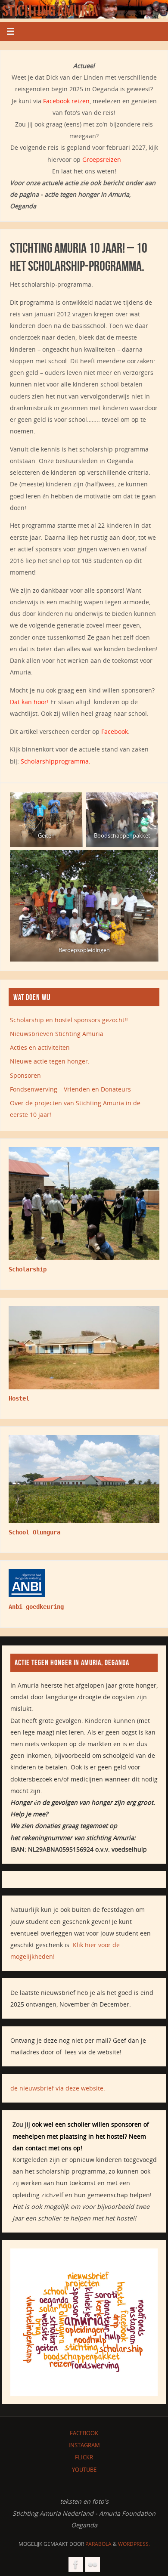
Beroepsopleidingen (84, 950)
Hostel (19, 1398)
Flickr (84, 2457)
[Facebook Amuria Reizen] (76, 2564)
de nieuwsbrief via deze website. (58, 2088)
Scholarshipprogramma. (56, 761)
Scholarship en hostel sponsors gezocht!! (69, 1020)
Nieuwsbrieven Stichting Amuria (57, 1034)
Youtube (84, 2470)
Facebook (115, 731)
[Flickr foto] (93, 2564)
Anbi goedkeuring (36, 1607)
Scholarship (28, 1269)
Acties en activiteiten (40, 1047)
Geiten (46, 835)
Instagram (84, 2445)
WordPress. (134, 2544)
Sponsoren (25, 1075)
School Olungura (34, 1532)
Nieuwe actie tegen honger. (50, 1061)
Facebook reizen (66, 101)
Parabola (98, 2544)
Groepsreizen (102, 159)
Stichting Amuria (50, 11)
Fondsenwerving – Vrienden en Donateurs (70, 1089)
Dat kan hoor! (29, 702)
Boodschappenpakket (122, 835)
